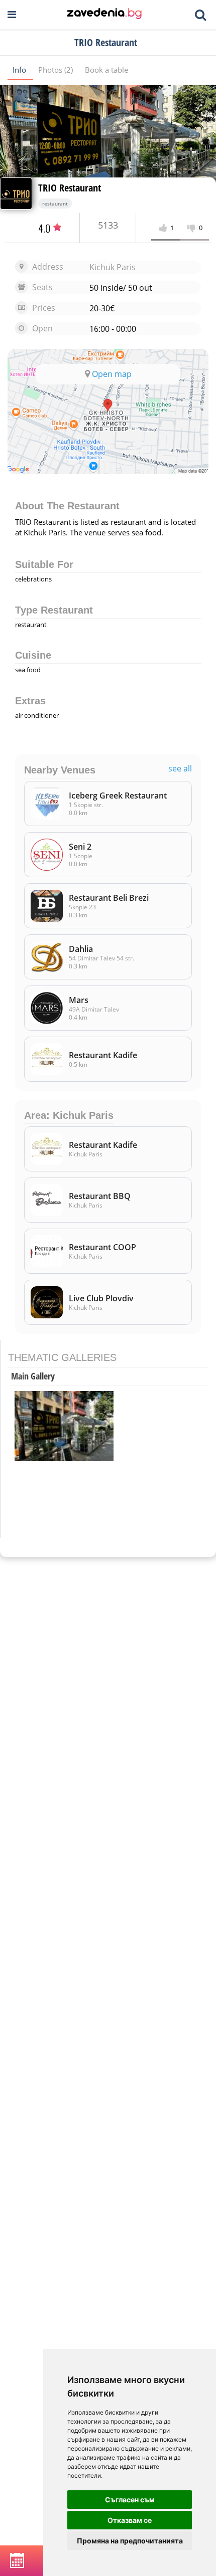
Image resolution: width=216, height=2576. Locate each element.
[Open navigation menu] (12, 15)
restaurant (55, 204)
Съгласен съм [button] (130, 2500)
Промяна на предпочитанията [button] (130, 2541)
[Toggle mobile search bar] (200, 15)
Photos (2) (57, 70)
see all (180, 769)
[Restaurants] (104, 15)
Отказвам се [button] (130, 2520)
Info (20, 70)
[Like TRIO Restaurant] (165, 228)
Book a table (106, 70)
